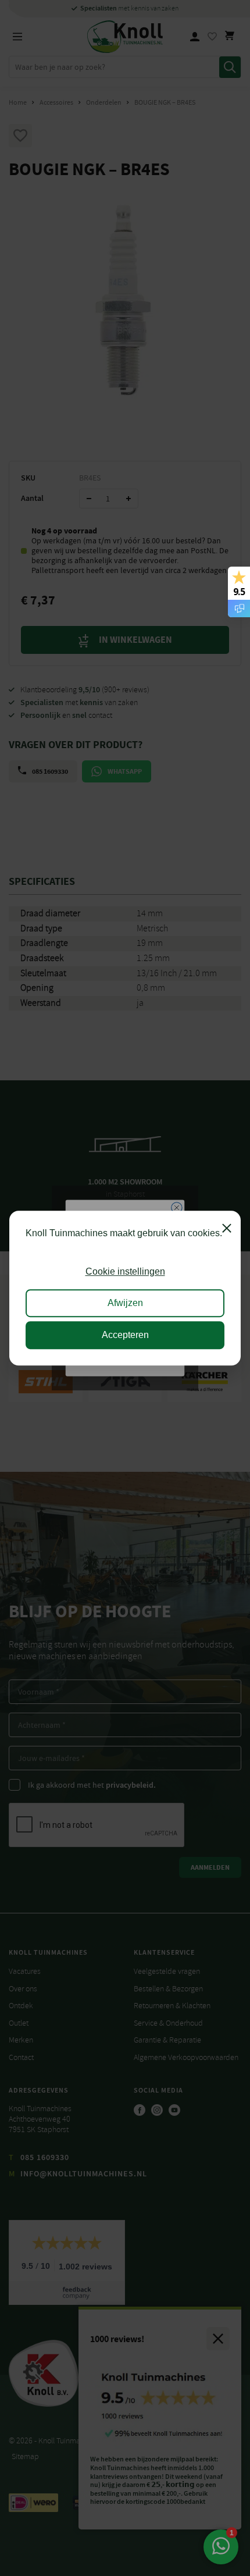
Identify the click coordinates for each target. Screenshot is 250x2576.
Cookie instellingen (125, 1271)
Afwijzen (125, 1303)
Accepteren (125, 1335)
